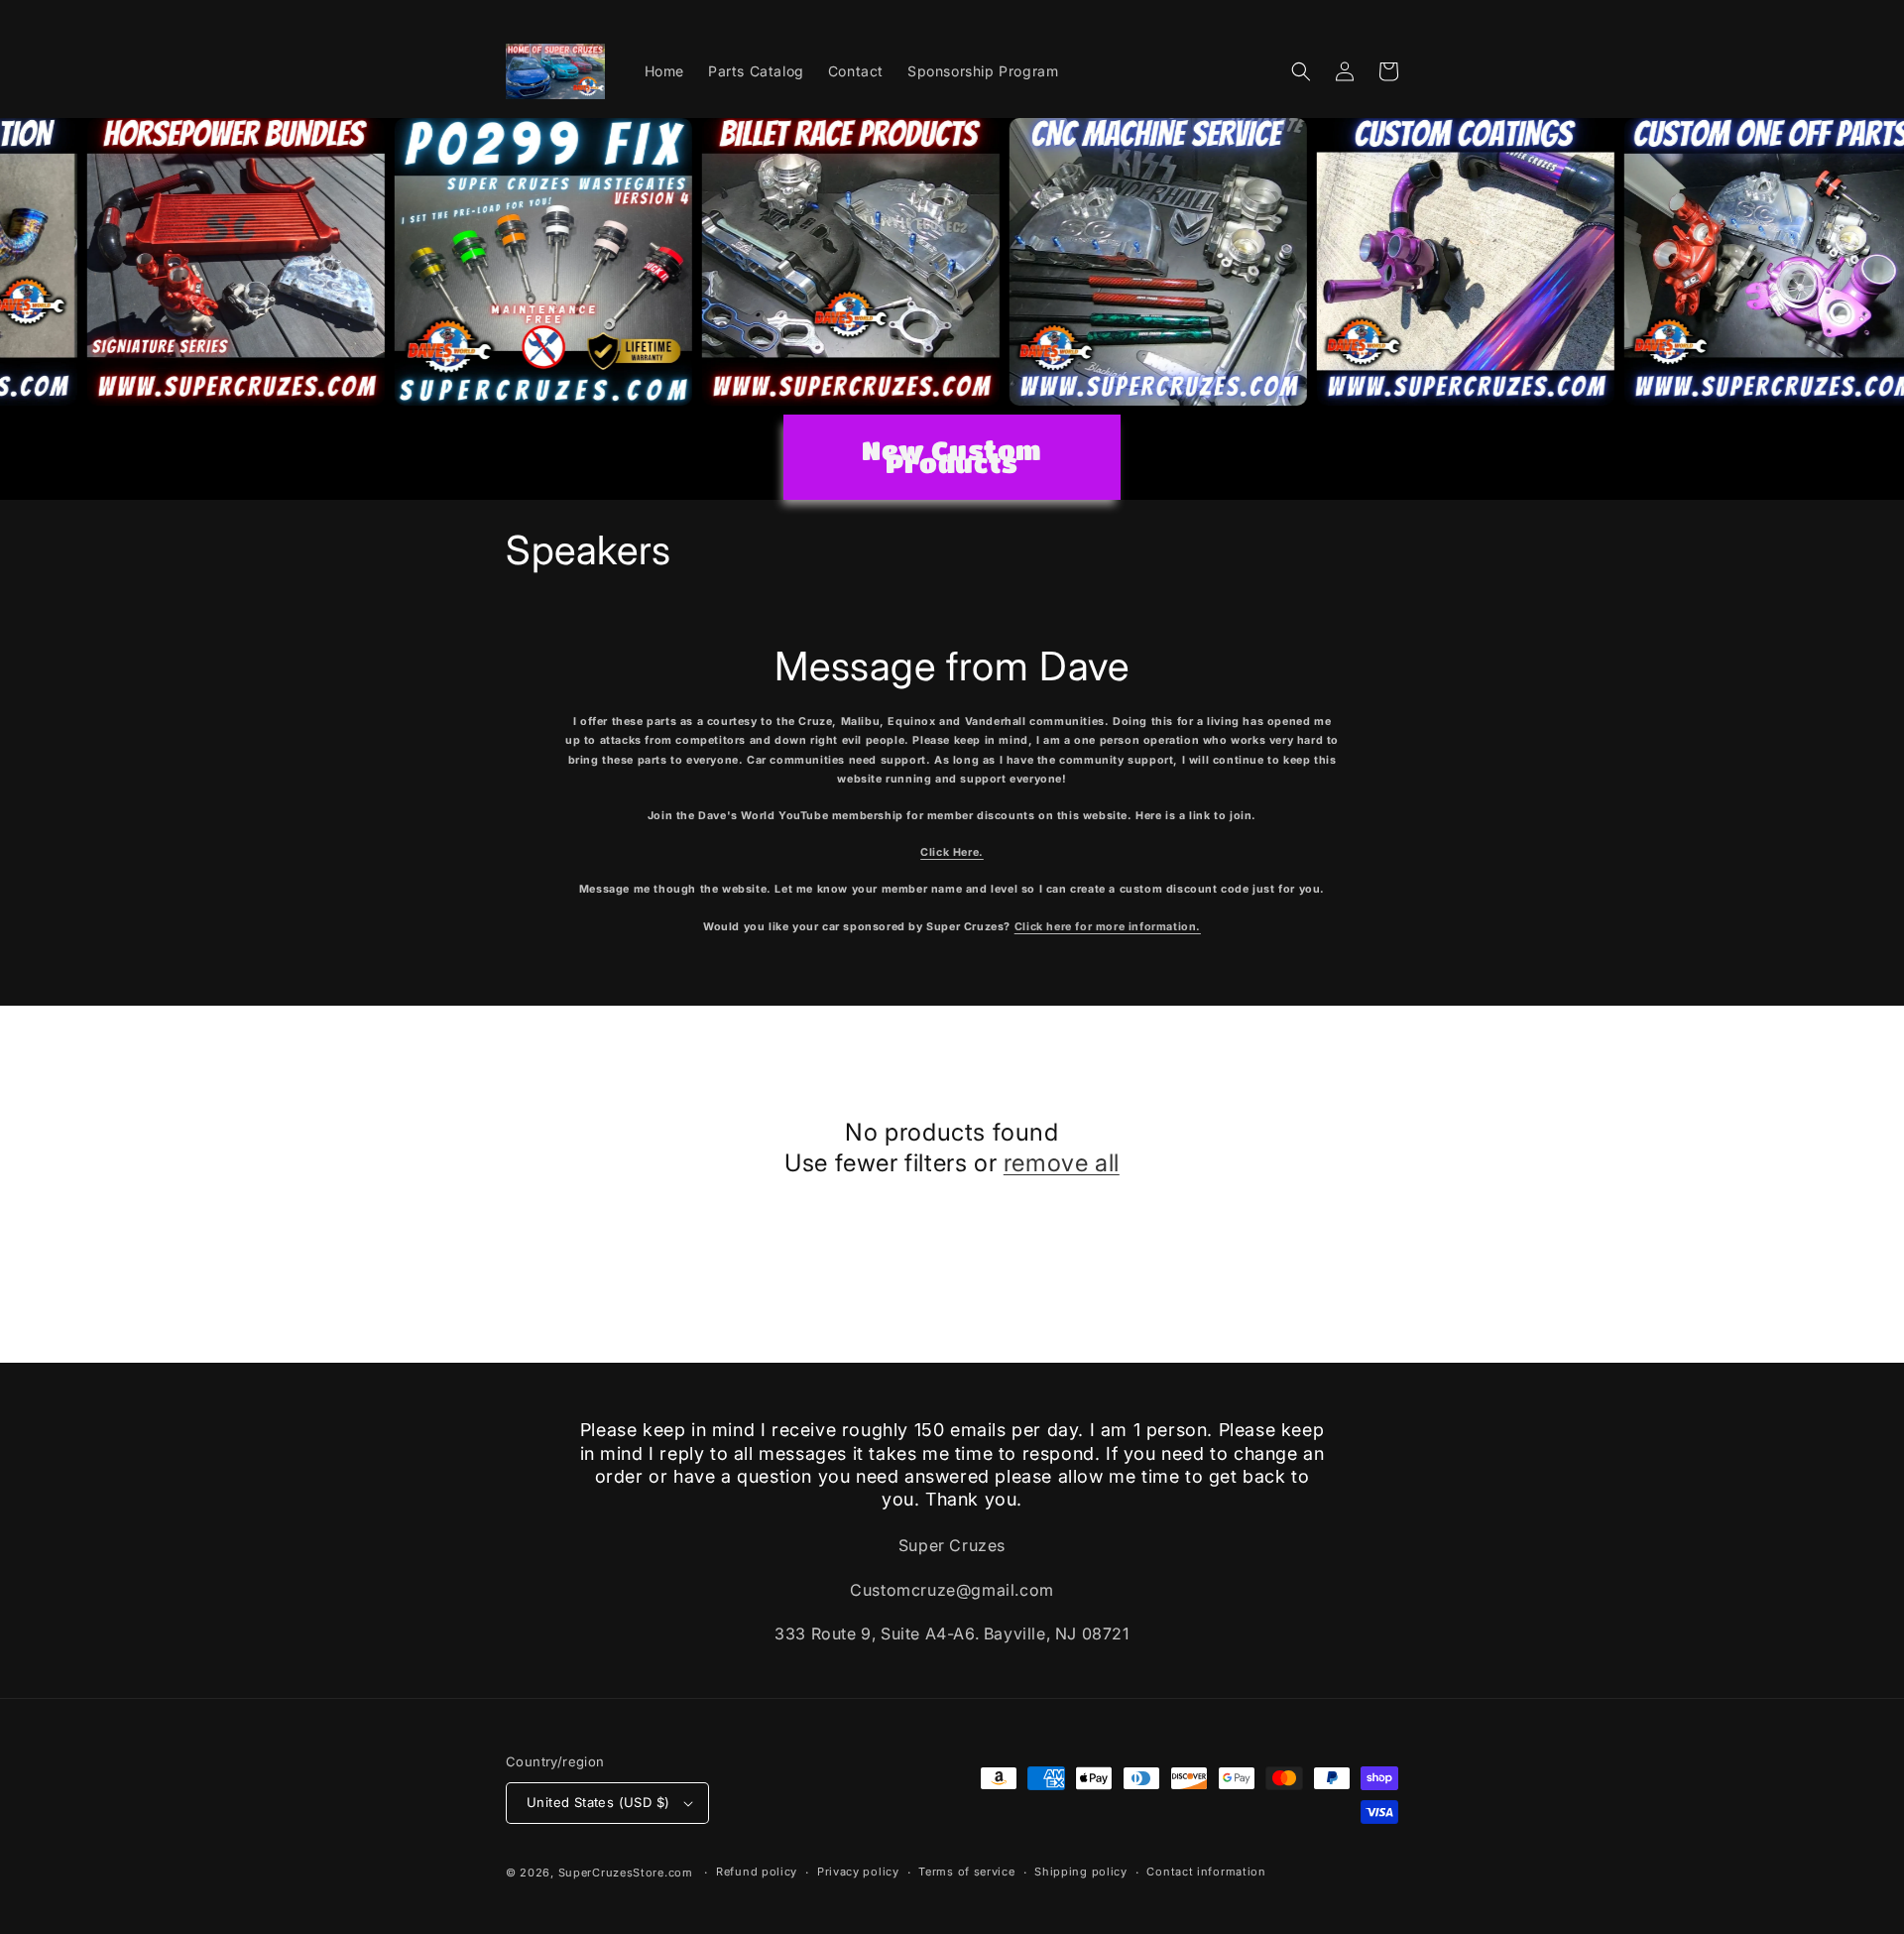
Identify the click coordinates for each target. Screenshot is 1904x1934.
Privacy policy (858, 1872)
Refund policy (757, 1872)
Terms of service (966, 1872)
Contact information (1206, 1872)
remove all (1062, 1163)
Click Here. (952, 852)
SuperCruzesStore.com (626, 1873)
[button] (1301, 71)
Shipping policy (1081, 1872)
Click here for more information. (1108, 927)
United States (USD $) (598, 1802)
